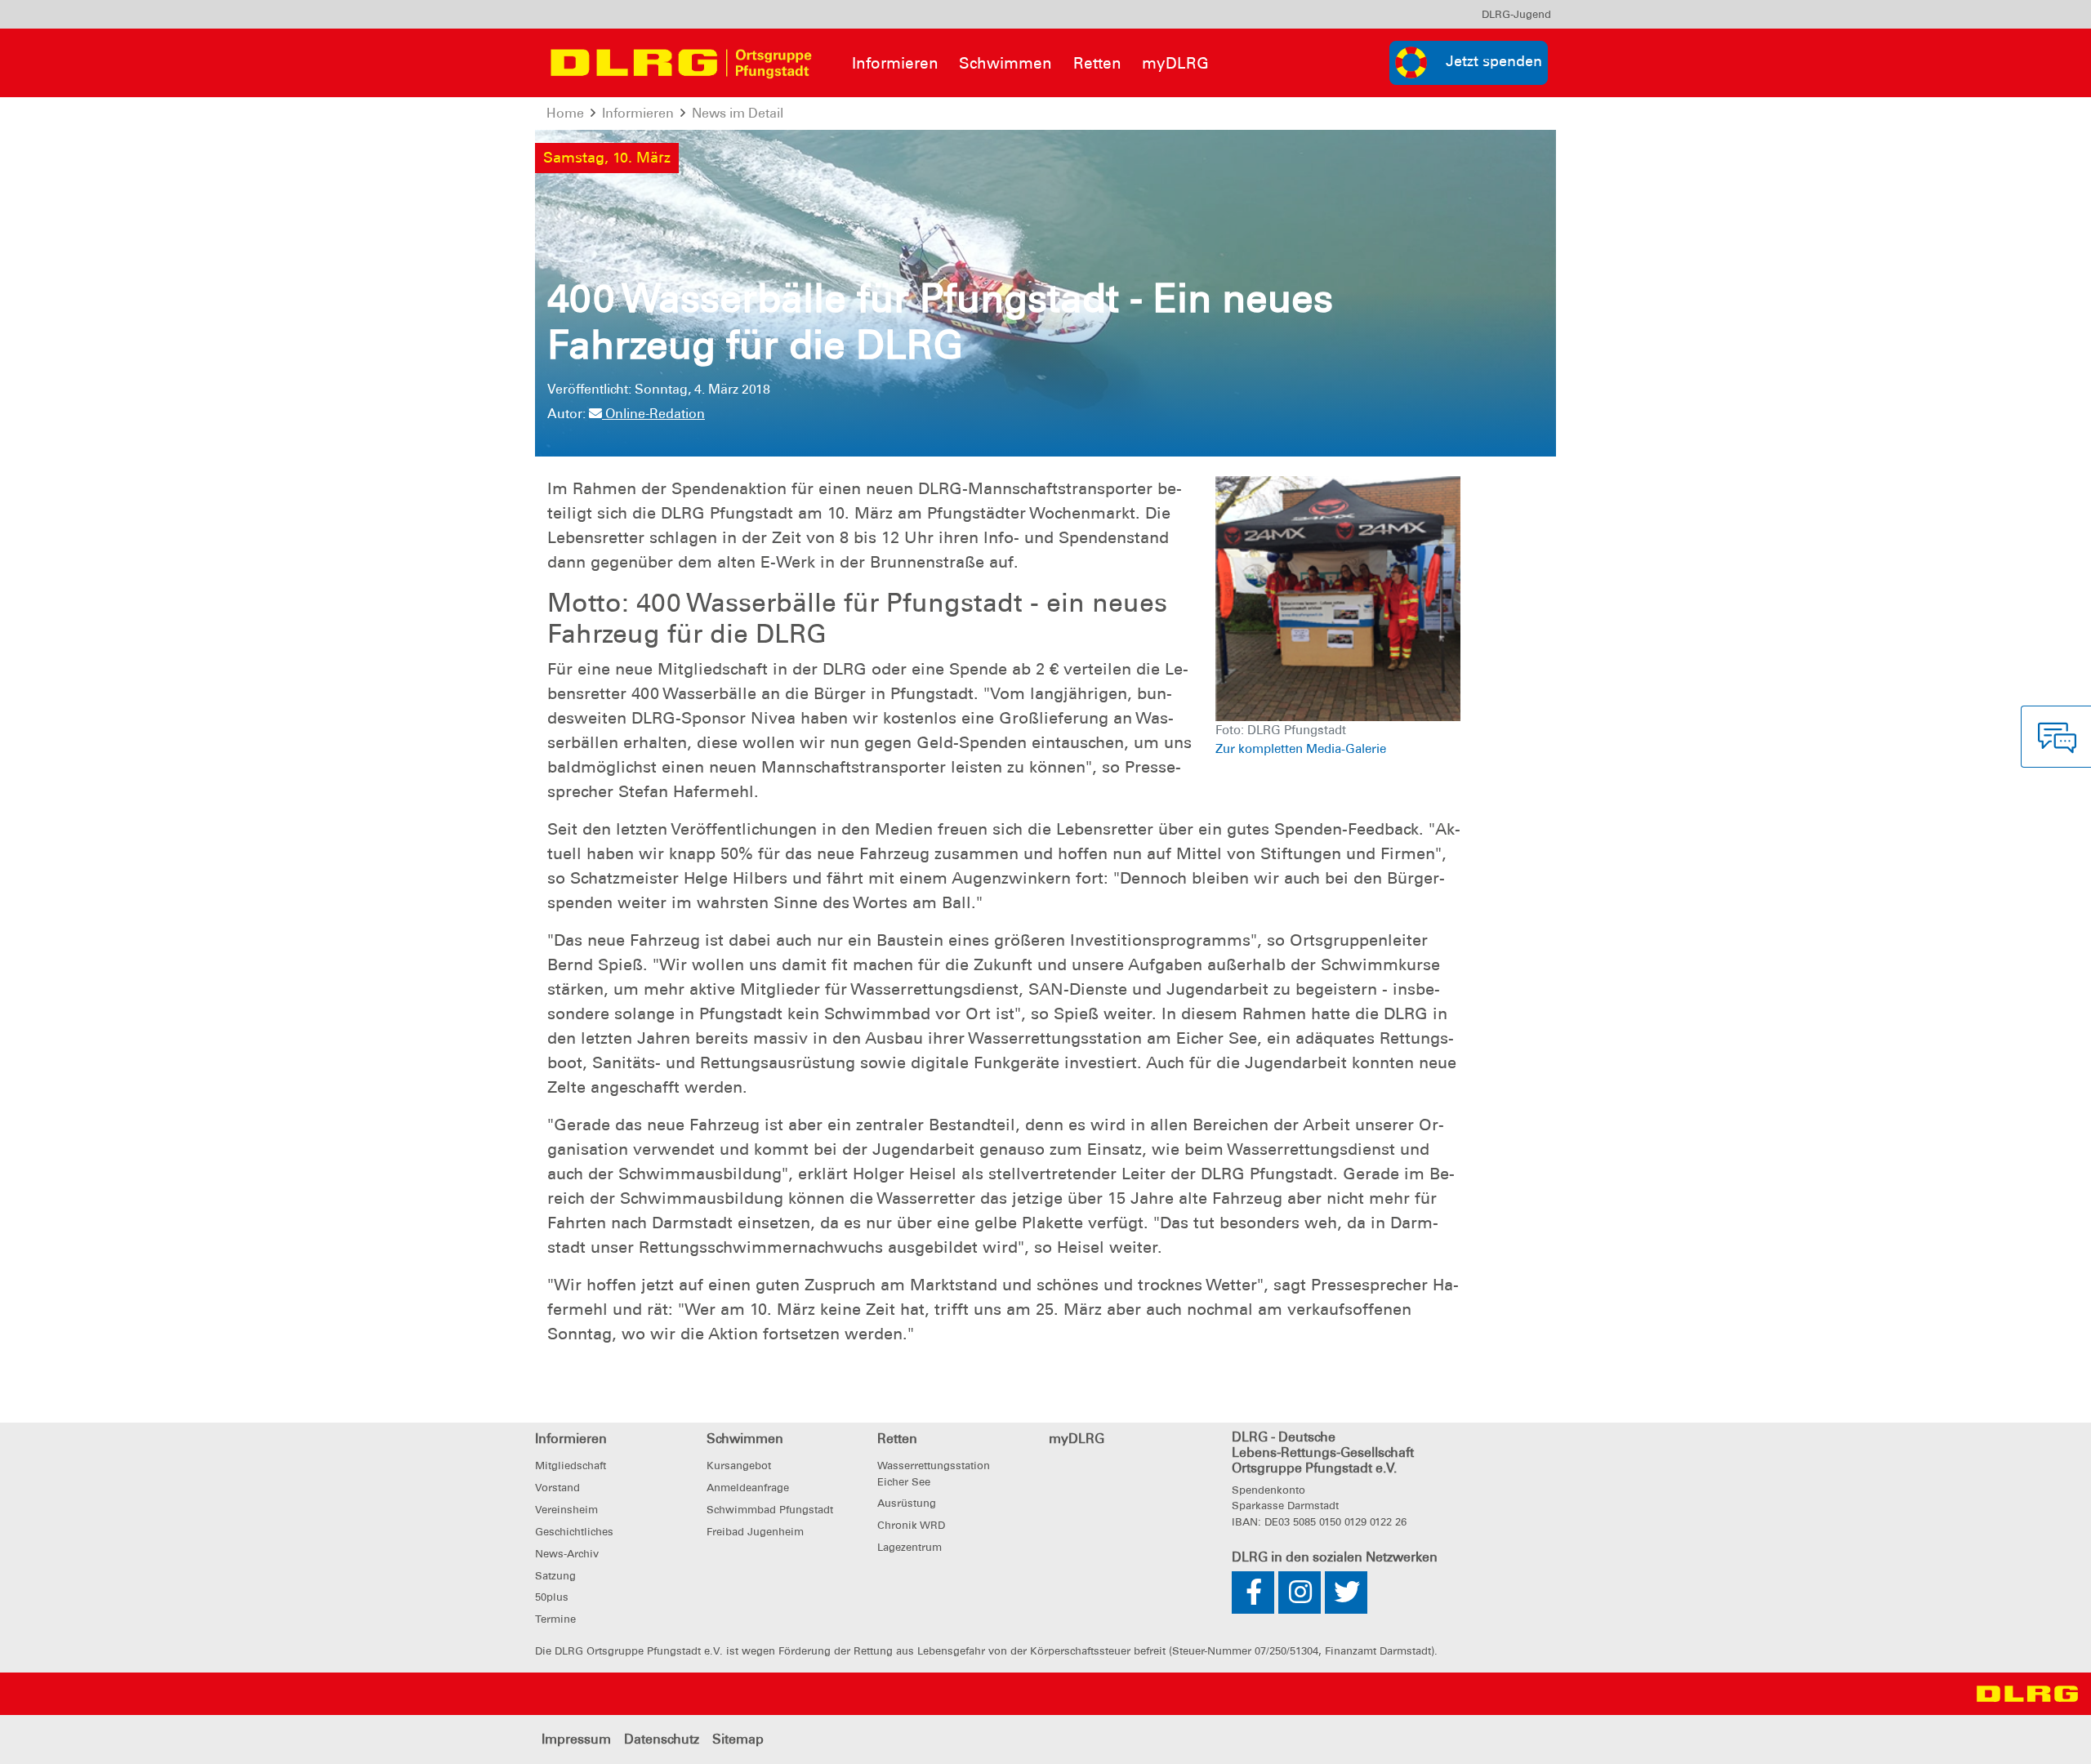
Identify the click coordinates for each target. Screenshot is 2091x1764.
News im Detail (738, 113)
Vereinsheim (566, 1510)
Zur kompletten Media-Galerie (1301, 749)
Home (565, 113)
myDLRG (1175, 63)
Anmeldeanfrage (748, 1488)
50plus (552, 1597)
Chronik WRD (911, 1525)
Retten (1097, 63)
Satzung (555, 1576)
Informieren (895, 63)
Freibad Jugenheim (755, 1532)
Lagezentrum (910, 1547)
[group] (1469, 63)
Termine (555, 1619)
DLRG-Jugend (1516, 14)
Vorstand (557, 1488)
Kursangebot (739, 1466)
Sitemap (738, 1739)
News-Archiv (567, 1554)
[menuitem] (1516, 14)
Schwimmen (1005, 63)
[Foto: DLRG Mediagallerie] (1338, 597)
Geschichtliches (574, 1532)
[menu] (1516, 14)
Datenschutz (662, 1739)
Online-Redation (653, 414)
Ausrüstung (907, 1503)
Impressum (576, 1739)
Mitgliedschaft (571, 1466)
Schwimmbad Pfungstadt (770, 1510)
